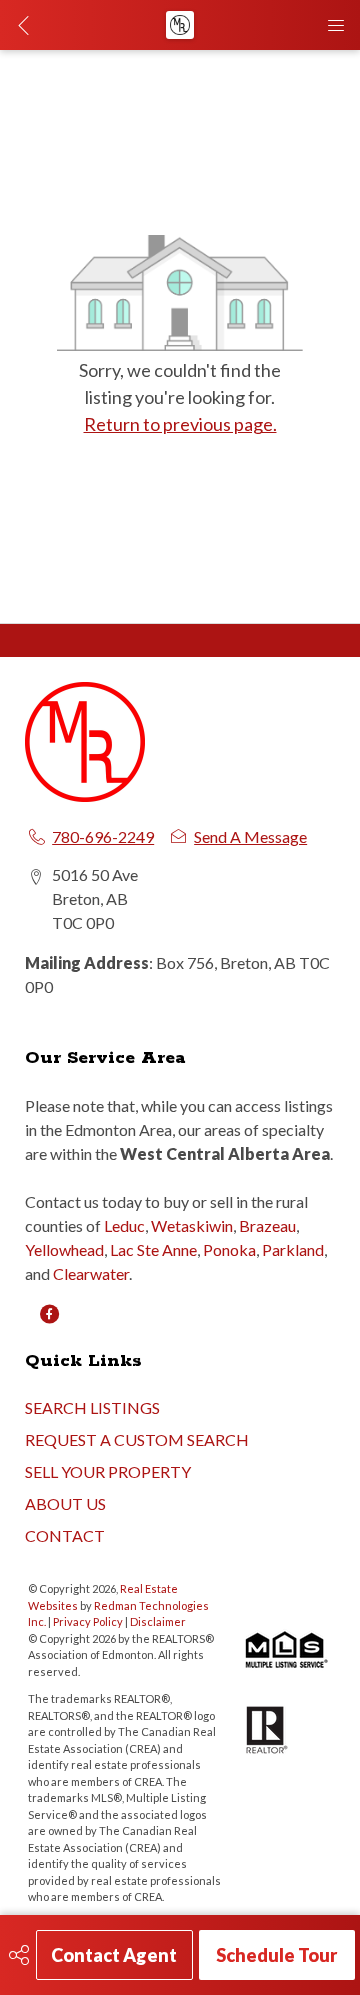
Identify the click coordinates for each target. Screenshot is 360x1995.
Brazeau (267, 1225)
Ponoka (229, 1249)
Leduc (124, 1225)
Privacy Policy (88, 1621)
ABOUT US (65, 1503)
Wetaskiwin (192, 1225)
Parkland (293, 1249)
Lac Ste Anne (153, 1249)
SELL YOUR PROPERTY (108, 1471)
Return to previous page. (180, 424)
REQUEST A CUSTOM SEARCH (137, 1439)
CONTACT (65, 1535)
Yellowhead (64, 1249)
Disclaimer (158, 1621)
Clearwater (91, 1273)
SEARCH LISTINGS (92, 1407)
